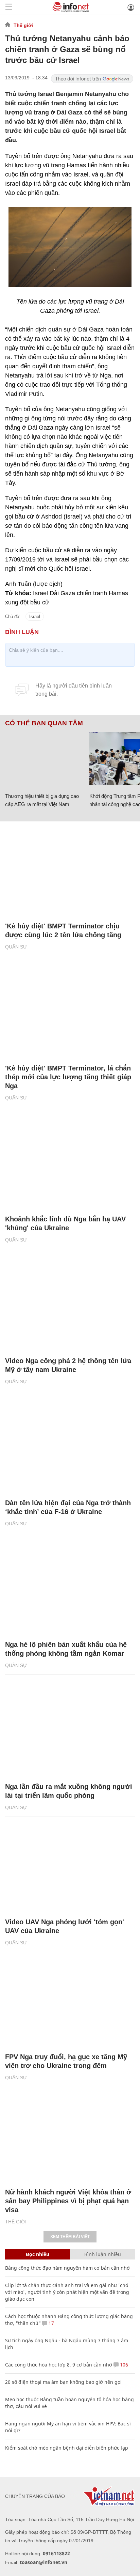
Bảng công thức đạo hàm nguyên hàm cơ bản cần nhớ (67, 2268)
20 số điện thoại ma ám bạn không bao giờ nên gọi (63, 2382)
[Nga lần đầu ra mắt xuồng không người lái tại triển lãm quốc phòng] (70, 1732)
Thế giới (23, 25)
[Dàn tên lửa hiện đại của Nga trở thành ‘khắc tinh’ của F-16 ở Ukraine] (70, 1448)
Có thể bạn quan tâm (44, 723)
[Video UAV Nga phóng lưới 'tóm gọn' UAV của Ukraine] (70, 1867)
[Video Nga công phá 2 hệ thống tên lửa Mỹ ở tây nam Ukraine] (70, 1306)
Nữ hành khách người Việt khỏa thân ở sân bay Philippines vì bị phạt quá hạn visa (68, 2201)
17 (51, 2323)
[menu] (9, 7)
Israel (35, 616)
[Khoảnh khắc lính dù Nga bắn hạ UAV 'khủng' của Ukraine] (70, 1164)
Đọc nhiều (38, 2254)
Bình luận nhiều (103, 2254)
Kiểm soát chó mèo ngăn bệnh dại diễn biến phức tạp (67, 2448)
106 (123, 2365)
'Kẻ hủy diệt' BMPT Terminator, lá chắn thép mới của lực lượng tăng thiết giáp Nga (68, 1077)
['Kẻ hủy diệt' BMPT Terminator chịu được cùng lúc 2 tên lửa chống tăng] (70, 872)
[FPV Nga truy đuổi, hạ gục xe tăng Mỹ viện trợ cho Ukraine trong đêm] (70, 2002)
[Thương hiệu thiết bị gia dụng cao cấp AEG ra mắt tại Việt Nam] (45, 758)
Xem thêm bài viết (70, 2237)
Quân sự (16, 947)
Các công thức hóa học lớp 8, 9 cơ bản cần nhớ (59, 2365)
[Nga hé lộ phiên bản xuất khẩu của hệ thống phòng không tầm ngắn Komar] (70, 1590)
